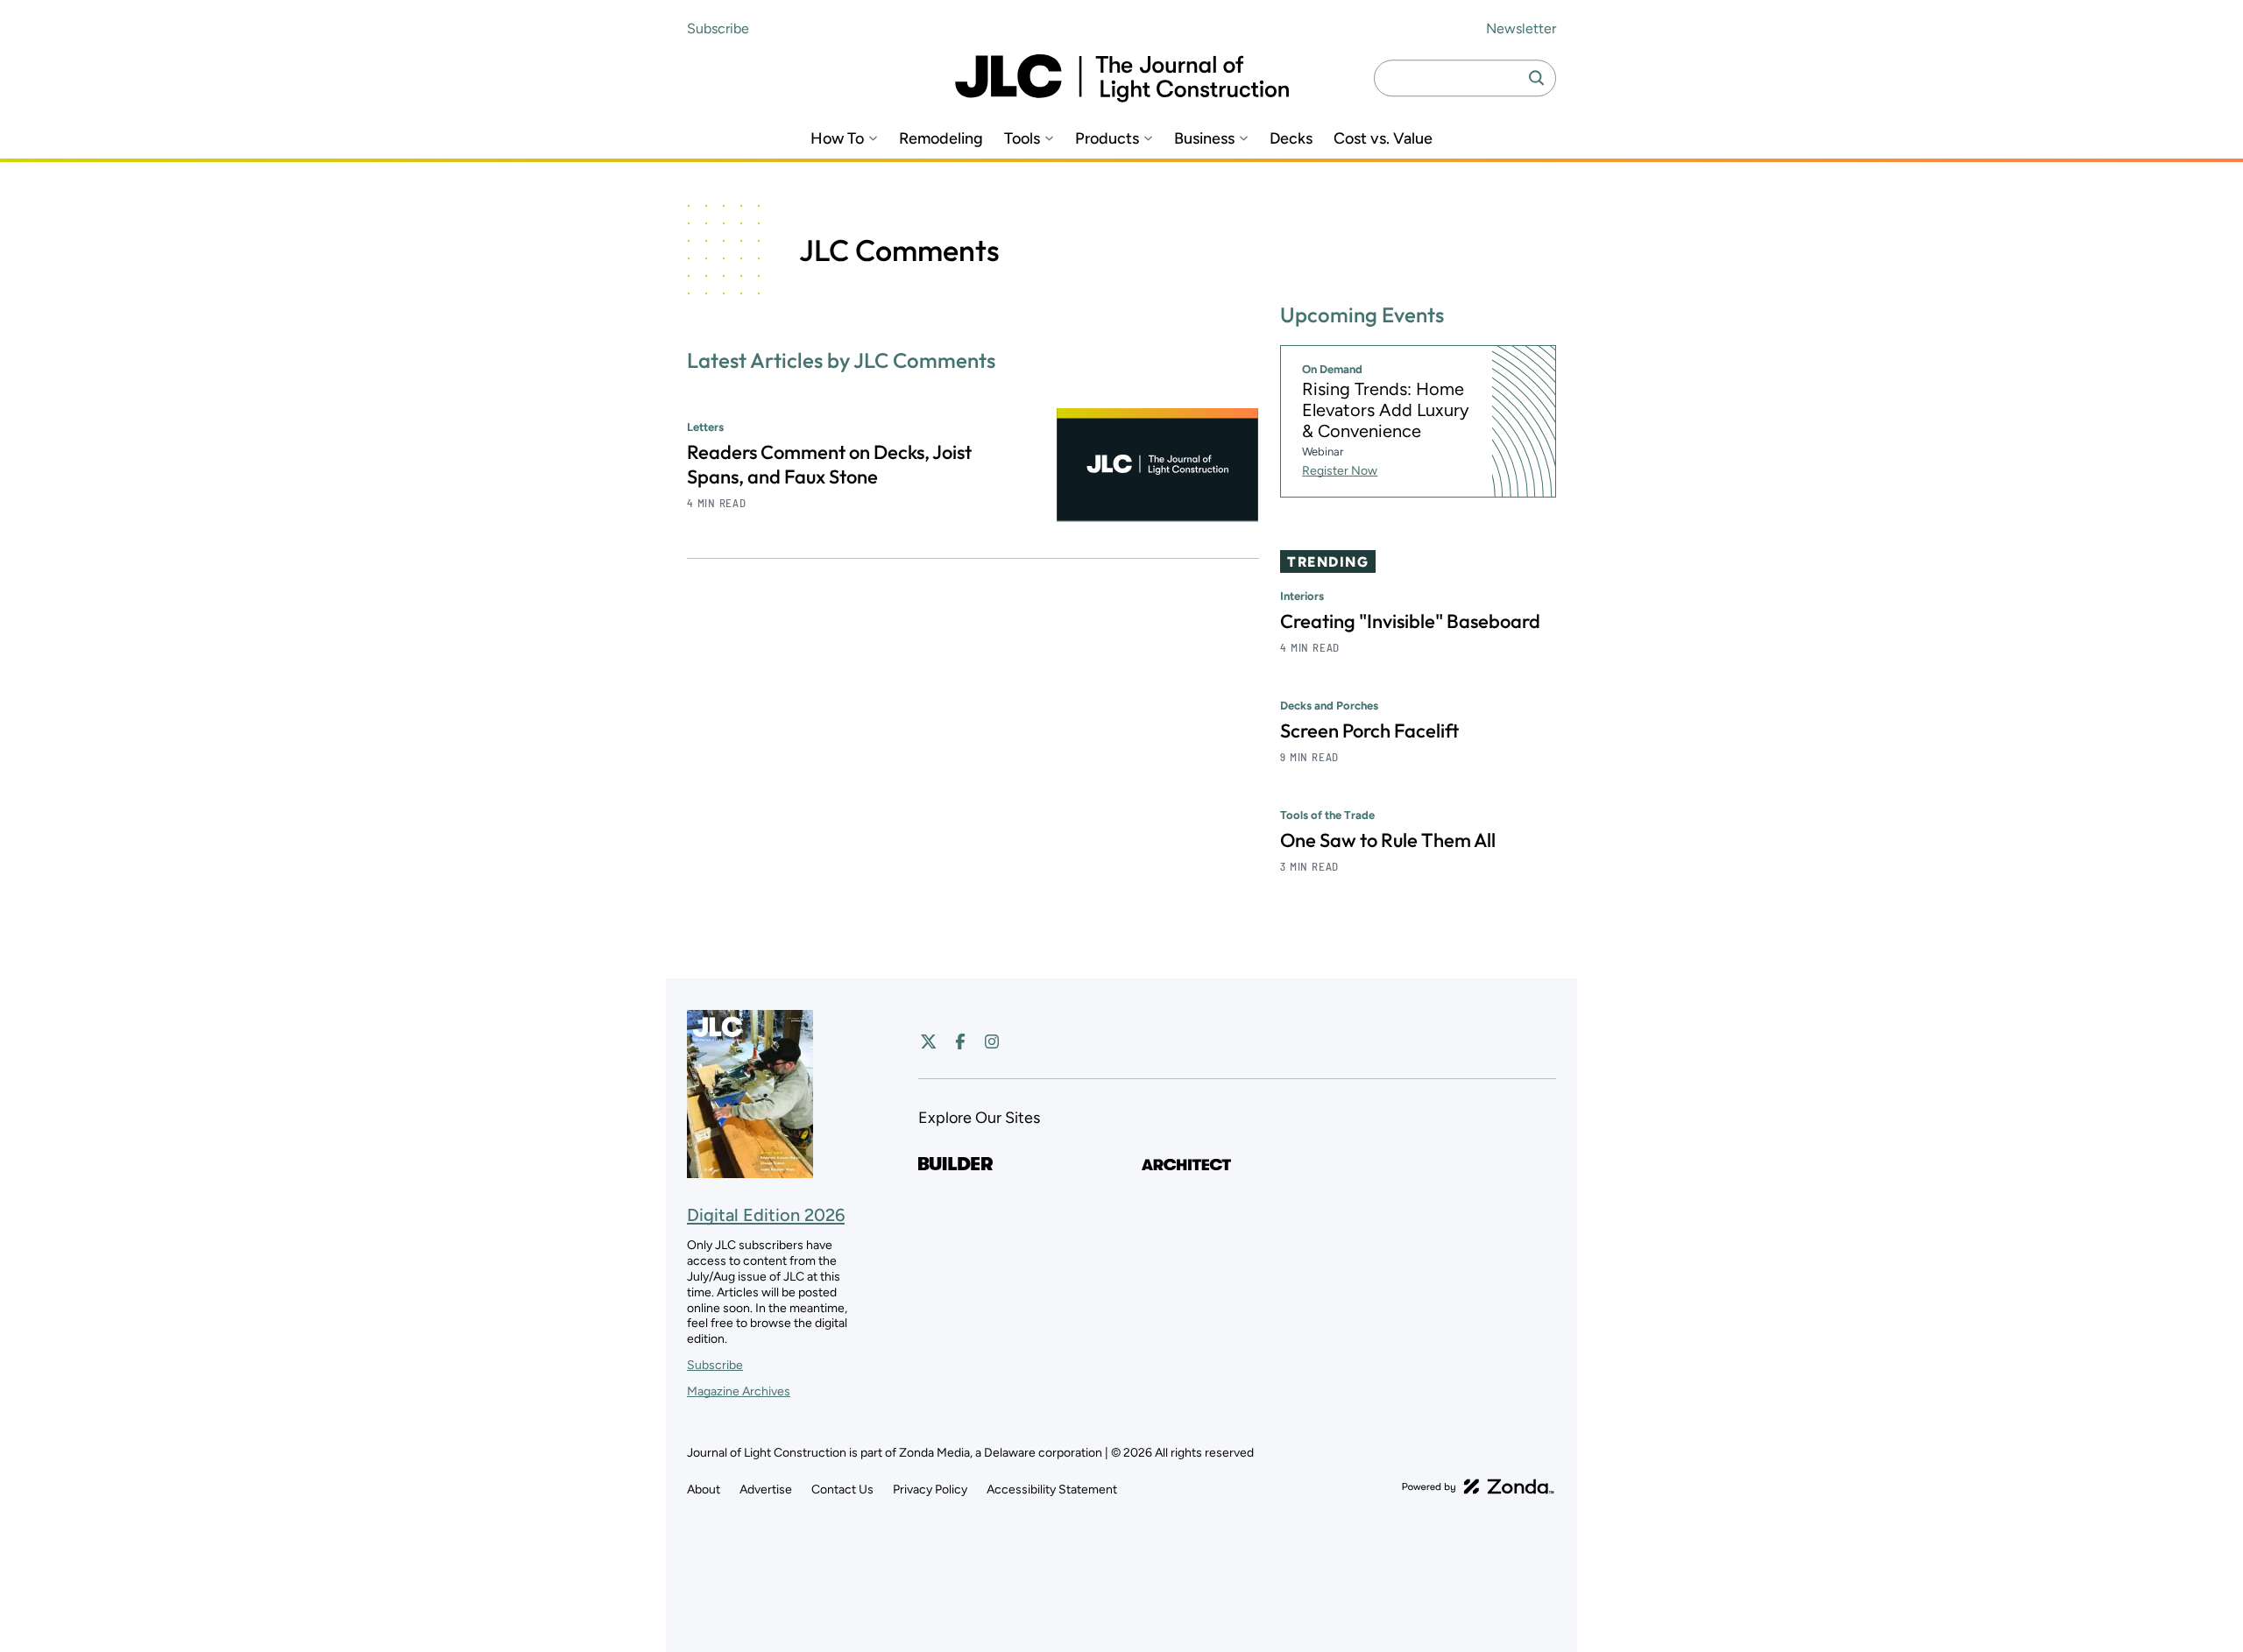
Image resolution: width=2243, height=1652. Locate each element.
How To (837, 139)
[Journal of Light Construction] (1122, 78)
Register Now (1340, 471)
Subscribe (718, 28)
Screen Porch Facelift (1369, 731)
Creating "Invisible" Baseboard (1410, 621)
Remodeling (941, 139)
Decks (1291, 139)
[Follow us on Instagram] (992, 1041)
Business (1204, 139)
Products (1107, 139)
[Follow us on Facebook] (960, 1041)
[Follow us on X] (929, 1041)
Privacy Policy (930, 1490)
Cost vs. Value (1383, 139)
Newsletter (1521, 28)
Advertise (766, 1490)
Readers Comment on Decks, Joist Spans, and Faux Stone (829, 464)
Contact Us (842, 1490)
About (704, 1490)
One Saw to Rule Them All (1388, 840)
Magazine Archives (739, 1391)
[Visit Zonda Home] (1478, 1486)
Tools (1022, 139)
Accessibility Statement (1052, 1490)
